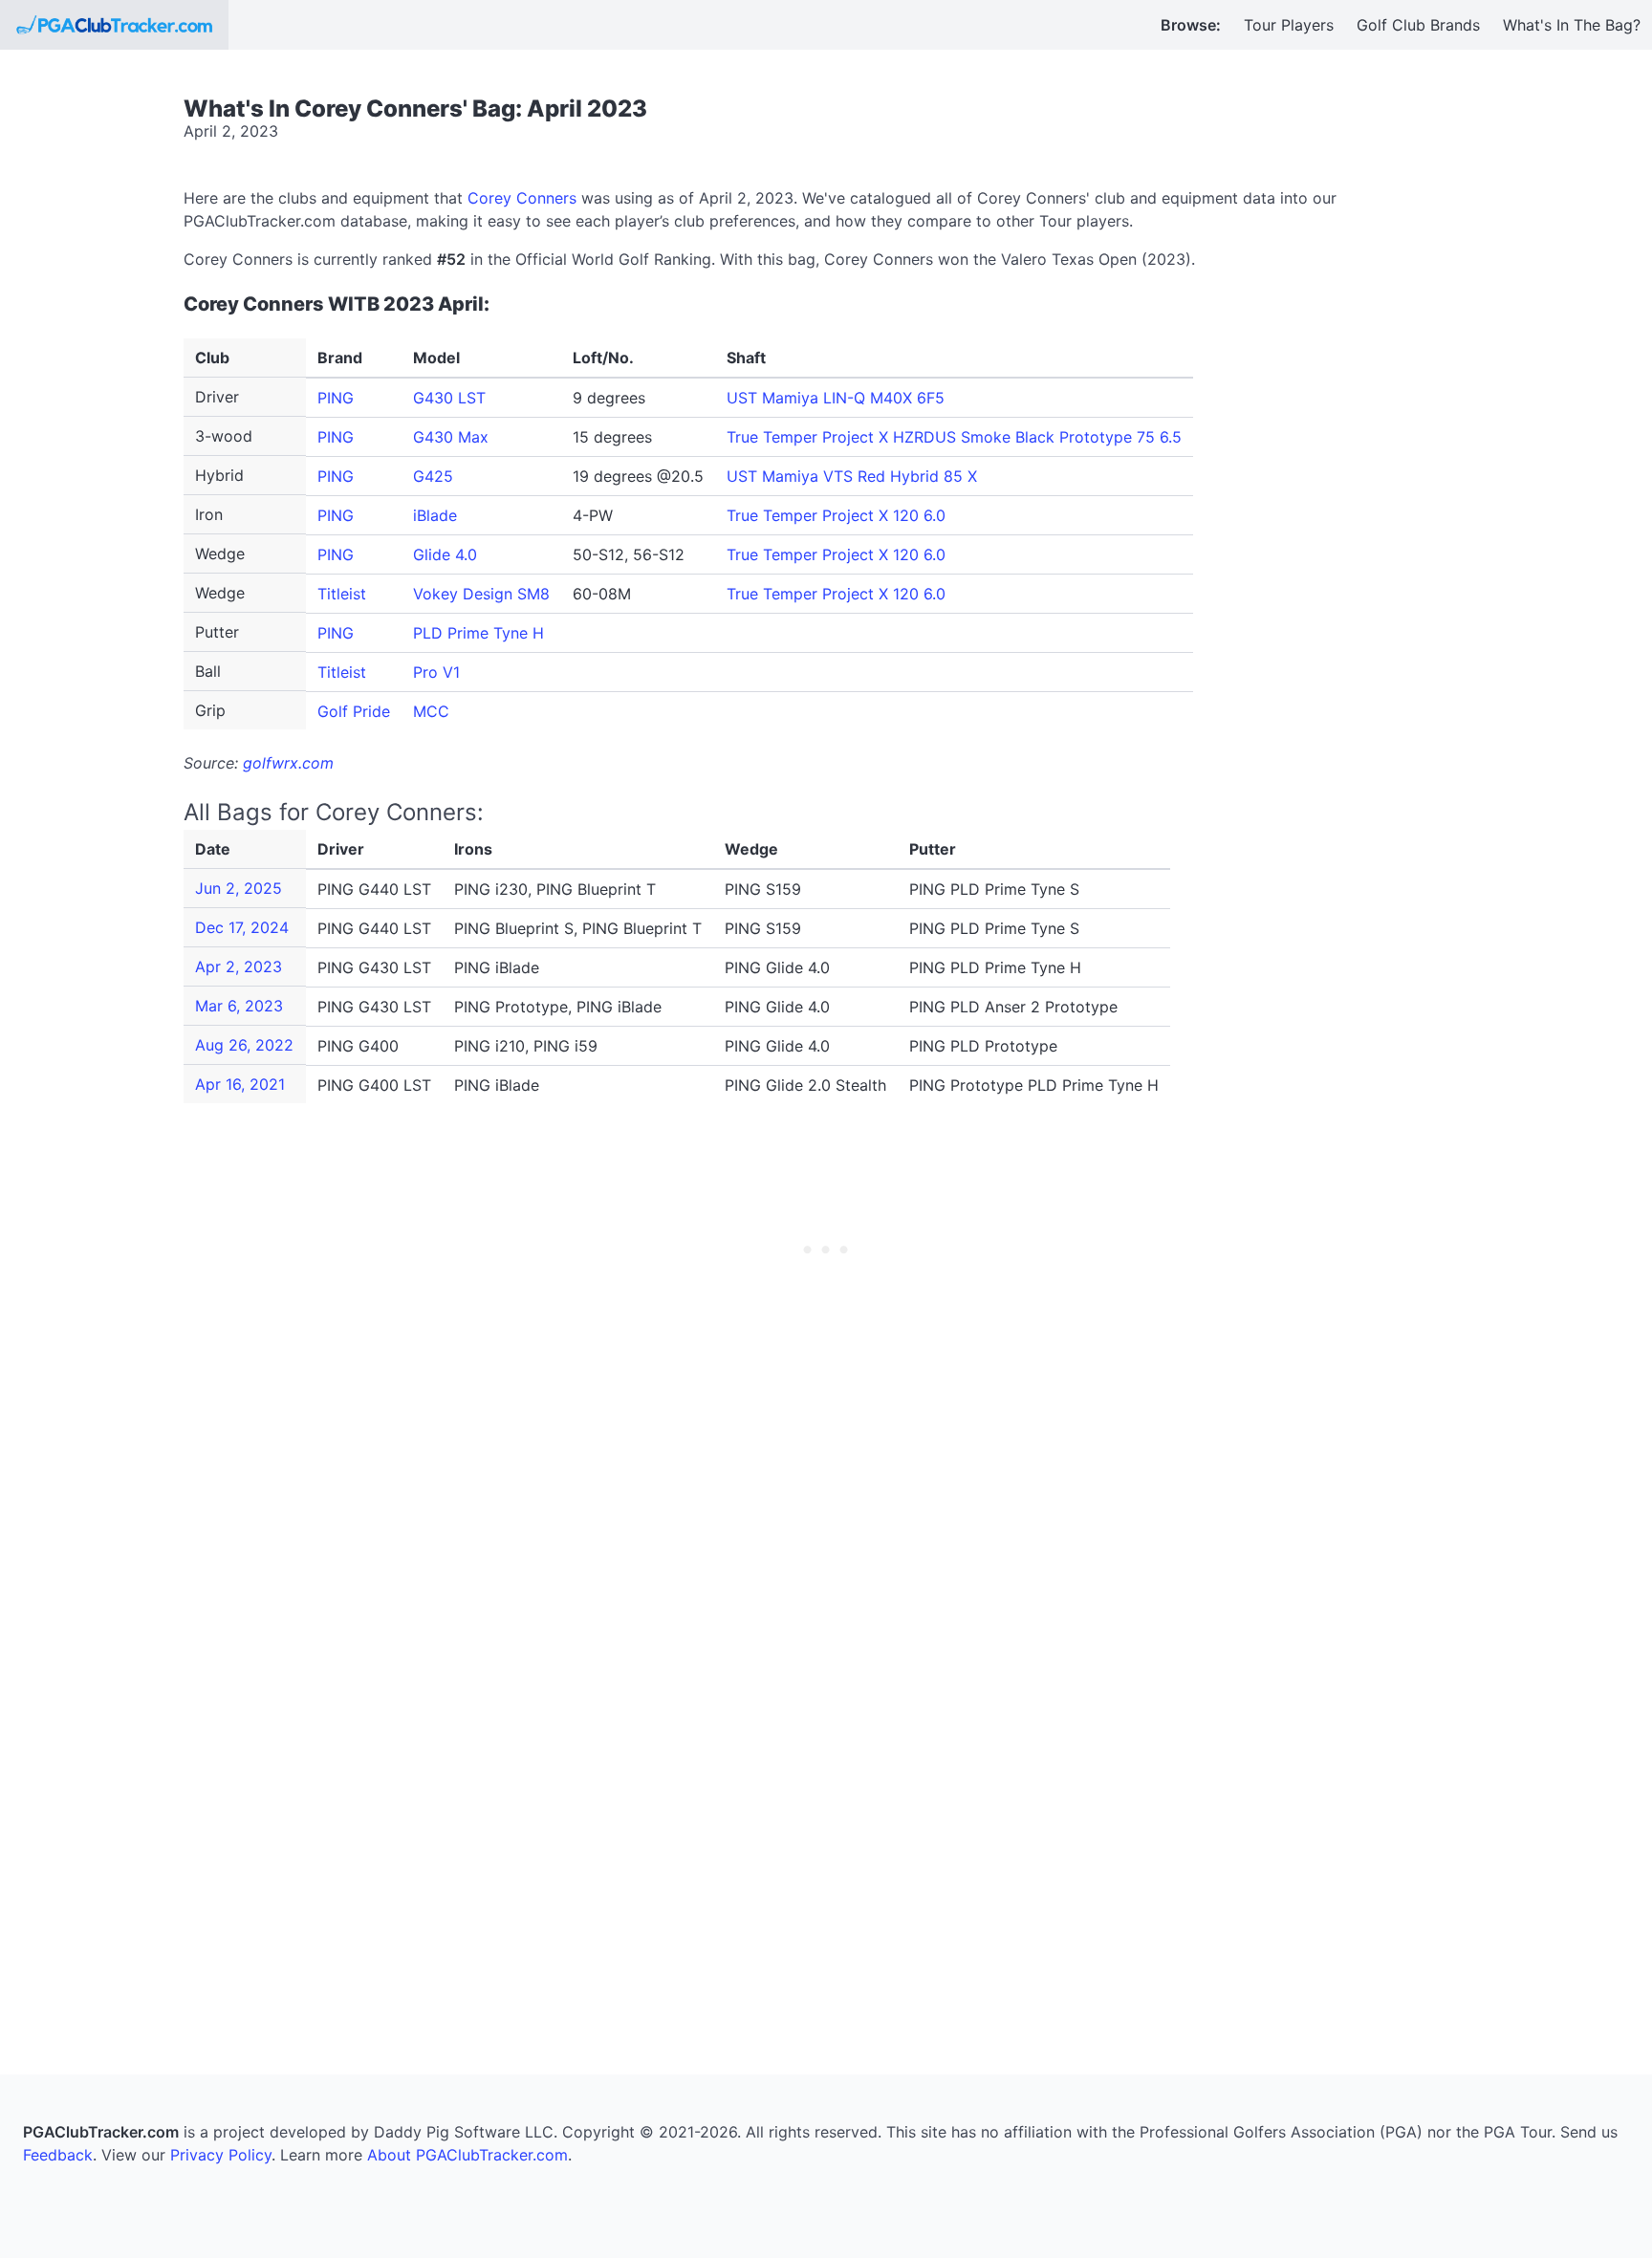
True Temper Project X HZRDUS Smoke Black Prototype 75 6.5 (954, 437)
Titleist (342, 594)
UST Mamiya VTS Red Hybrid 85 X (852, 476)
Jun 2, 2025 (239, 888)
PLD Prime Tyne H (478, 633)
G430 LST (449, 398)
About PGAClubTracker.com (467, 2155)
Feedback (58, 2155)
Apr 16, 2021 (240, 1084)
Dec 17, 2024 (242, 927)
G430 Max (451, 437)
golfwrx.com (288, 763)
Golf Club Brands (1418, 25)
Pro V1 (436, 672)
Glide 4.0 (445, 554)
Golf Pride (354, 711)
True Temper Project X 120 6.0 (836, 515)
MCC (431, 711)
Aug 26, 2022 (244, 1045)
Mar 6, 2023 (239, 1006)
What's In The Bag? (1572, 25)
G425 (433, 476)
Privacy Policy (221, 2155)
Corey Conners (522, 198)
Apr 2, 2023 (239, 966)
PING (336, 398)
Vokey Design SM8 (481, 594)
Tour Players (1289, 25)
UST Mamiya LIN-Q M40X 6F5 (836, 398)
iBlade (435, 515)
